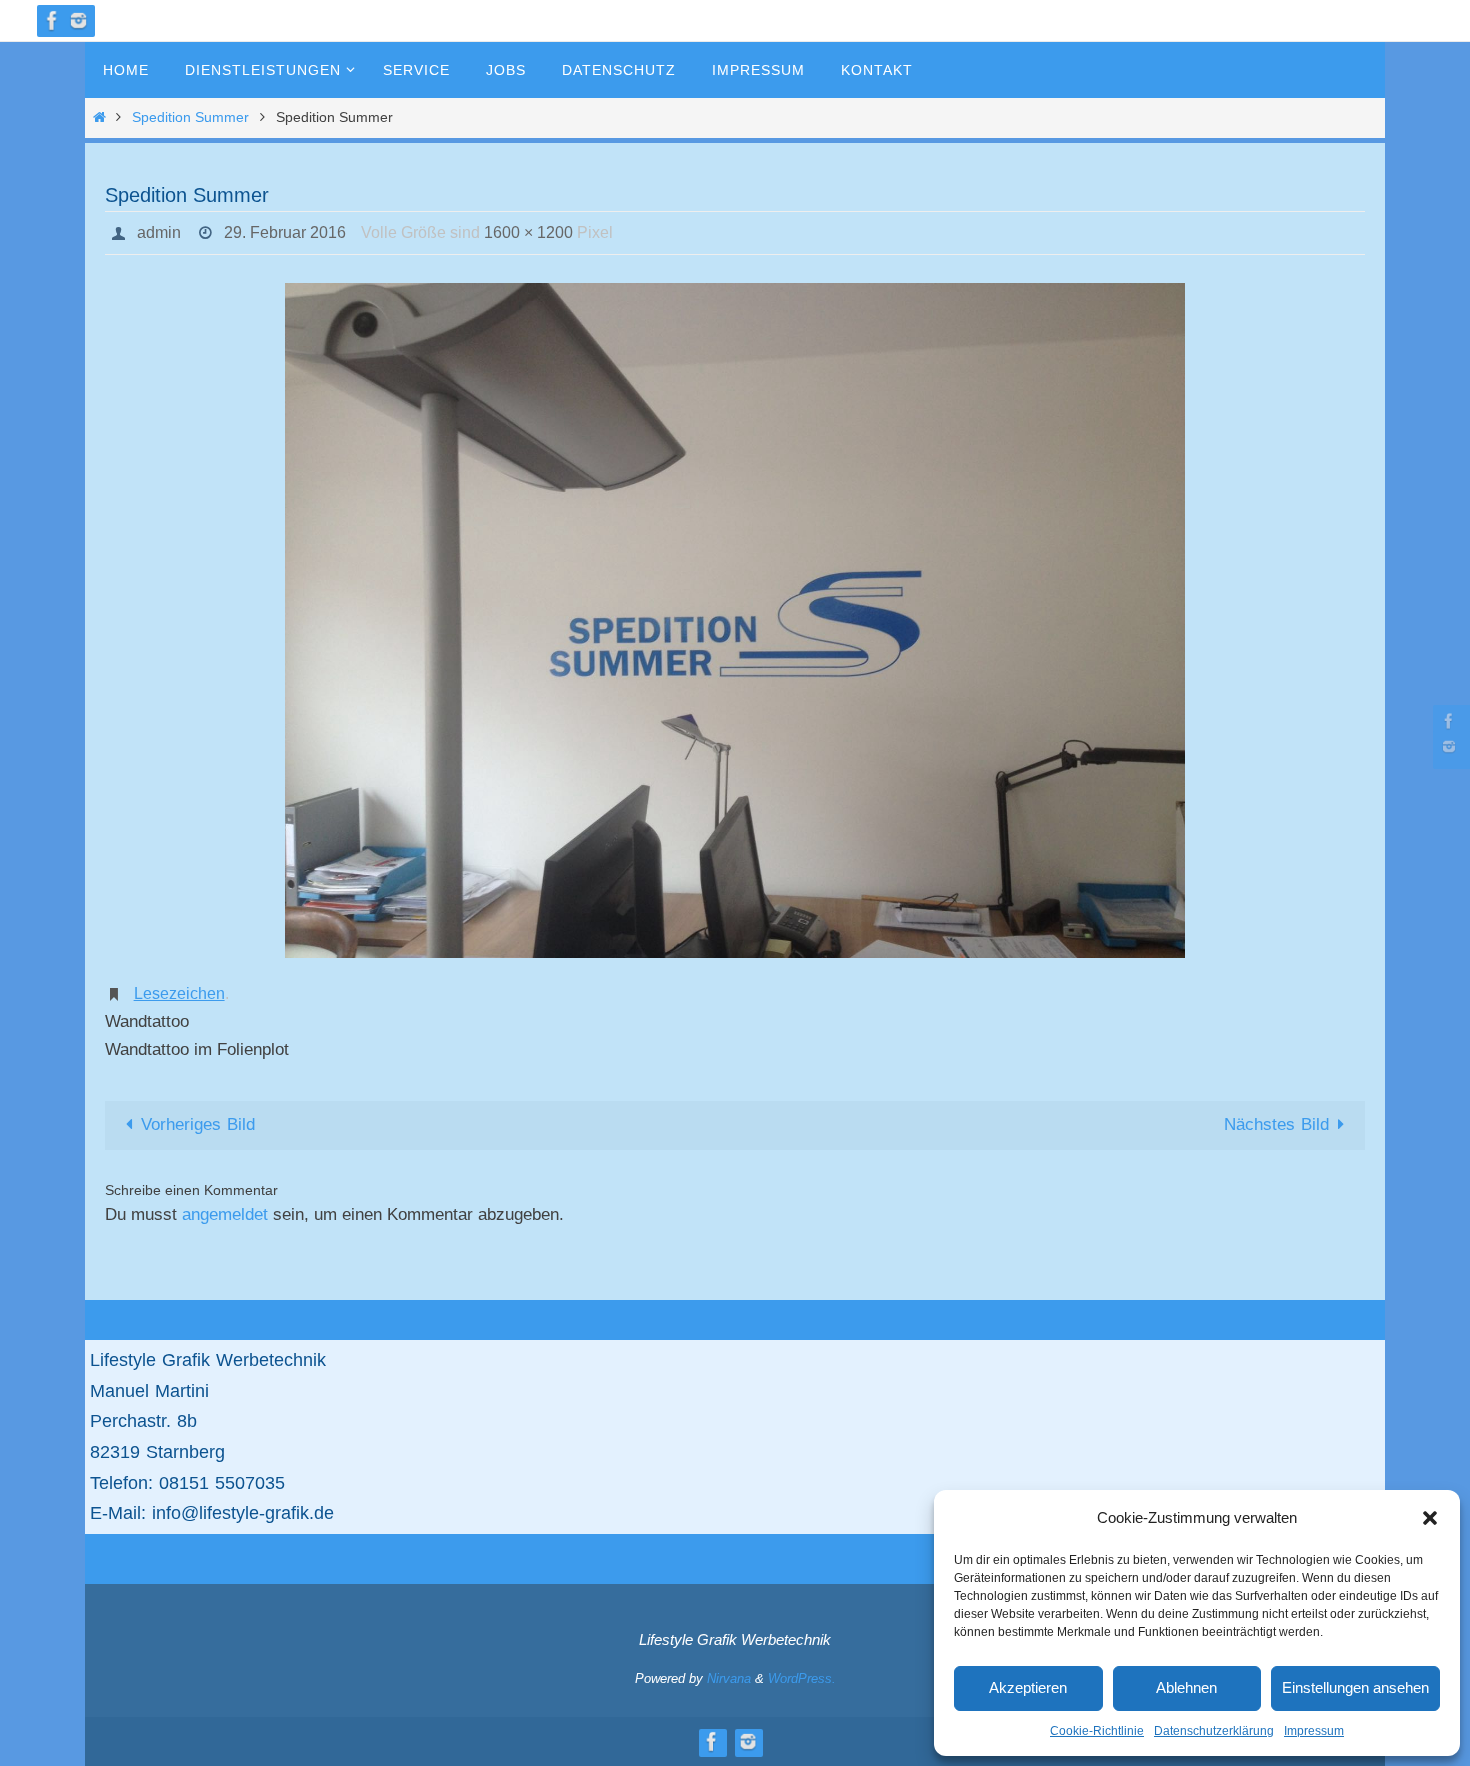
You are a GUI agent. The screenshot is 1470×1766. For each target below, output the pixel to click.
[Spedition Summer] (735, 620)
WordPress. (802, 1678)
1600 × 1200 (528, 232)
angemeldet (225, 1214)
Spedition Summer (190, 117)
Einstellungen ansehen (1355, 1687)
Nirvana (729, 1678)
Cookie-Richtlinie (1097, 1731)
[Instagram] (79, 20)
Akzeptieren (1028, 1687)
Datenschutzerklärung (1214, 1731)
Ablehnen (1186, 1687)
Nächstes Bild (1276, 1124)
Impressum (1314, 1731)
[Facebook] (53, 20)
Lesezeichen (179, 993)
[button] (1430, 1518)
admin (159, 232)
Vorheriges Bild (198, 1124)
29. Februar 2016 (285, 232)
